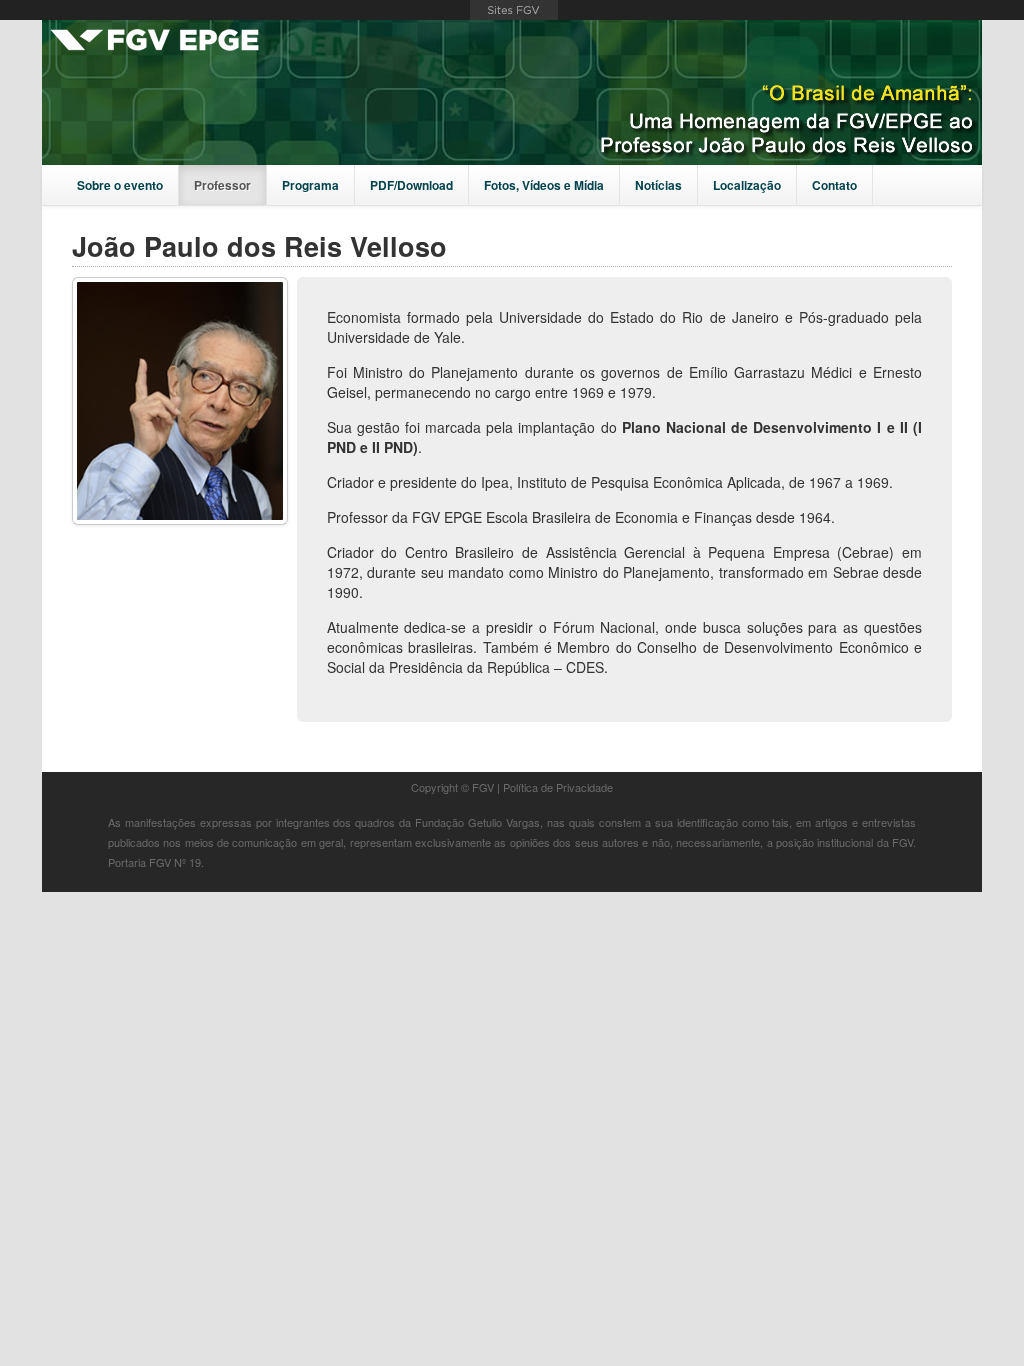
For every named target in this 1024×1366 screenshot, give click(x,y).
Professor (222, 185)
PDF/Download (411, 185)
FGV (514, 10)
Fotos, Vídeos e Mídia (544, 185)
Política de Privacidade (558, 787)
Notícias (658, 185)
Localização (747, 185)
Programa (310, 185)
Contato (834, 185)
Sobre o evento (120, 185)
